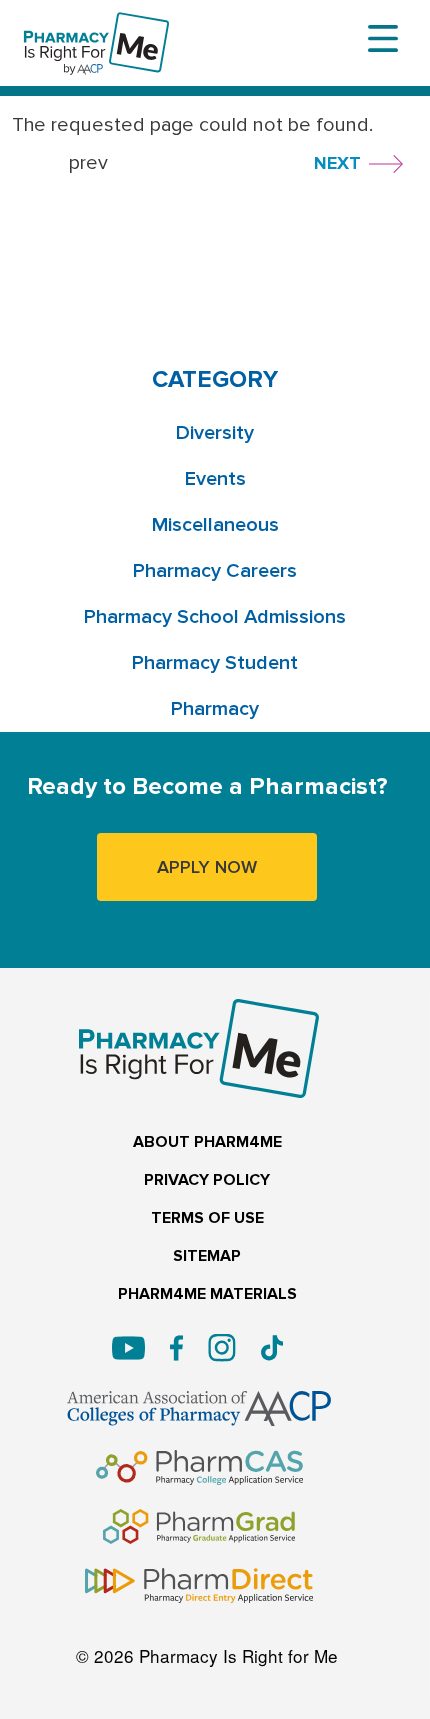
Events (215, 479)
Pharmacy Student (215, 663)
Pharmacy (215, 709)
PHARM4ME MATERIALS (207, 1294)
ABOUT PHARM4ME (207, 1142)
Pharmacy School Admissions (215, 617)
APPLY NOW (207, 867)
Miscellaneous (215, 525)
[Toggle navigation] (383, 39)
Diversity (215, 433)
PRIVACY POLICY (207, 1180)
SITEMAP (207, 1256)
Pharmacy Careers (215, 571)
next (337, 163)
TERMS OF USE (207, 1218)
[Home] (96, 26)
